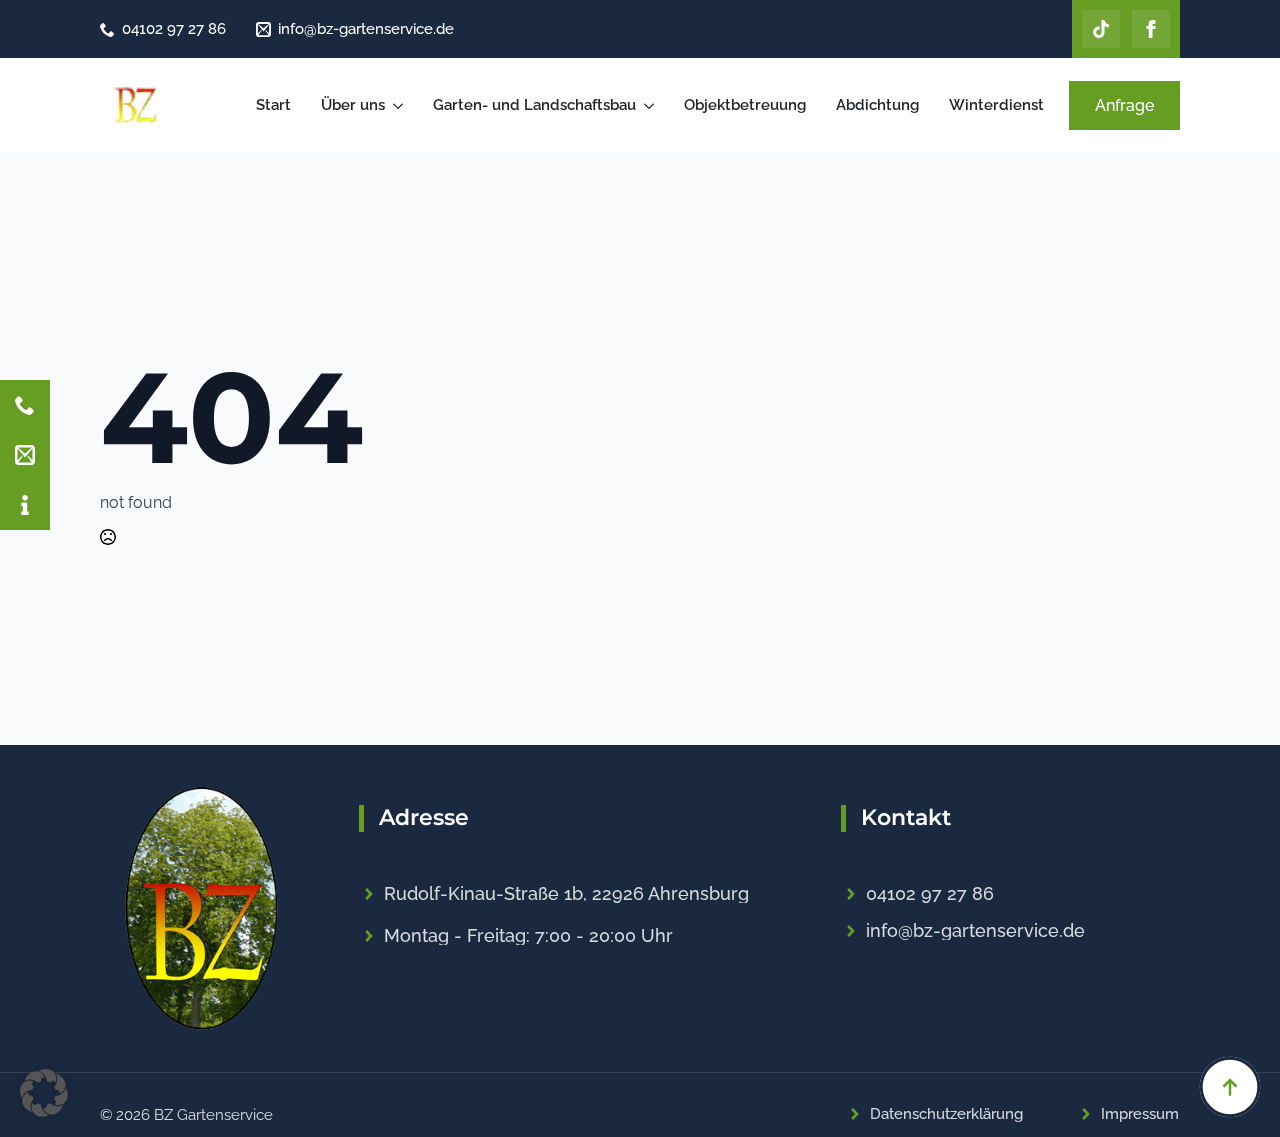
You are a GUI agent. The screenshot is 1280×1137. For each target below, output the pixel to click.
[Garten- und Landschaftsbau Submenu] (650, 105)
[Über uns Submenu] (399, 105)
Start (273, 105)
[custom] (1101, 29)
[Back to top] (1230, 1087)
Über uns (353, 105)
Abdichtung (877, 105)
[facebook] (1151, 29)
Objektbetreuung (745, 105)
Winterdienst (996, 105)
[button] (44, 1093)
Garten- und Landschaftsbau (534, 105)
